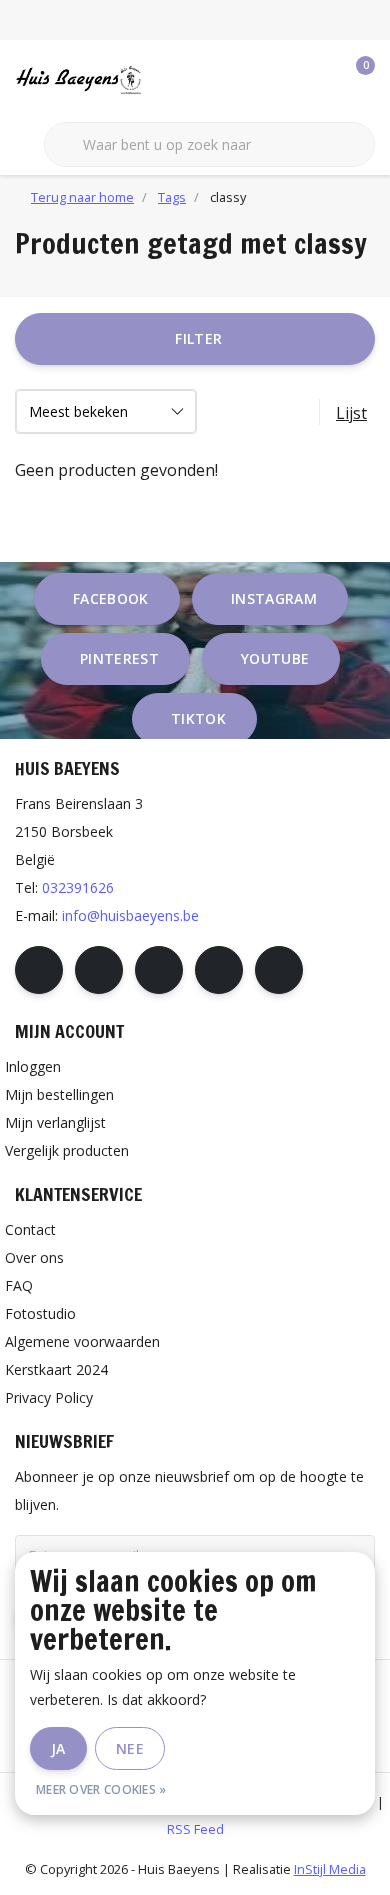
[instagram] (99, 970)
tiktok (198, 718)
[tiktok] (279, 970)
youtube (275, 658)
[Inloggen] (280, 80)
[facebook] (39, 970)
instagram (274, 598)
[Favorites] (318, 80)
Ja (58, 1748)
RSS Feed (195, 1829)
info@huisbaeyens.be (130, 915)
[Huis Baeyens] (114, 79)
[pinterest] (159, 970)
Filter (198, 338)
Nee (130, 1748)
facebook (111, 598)
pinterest (119, 658)
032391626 (78, 887)
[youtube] (219, 970)
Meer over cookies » (101, 1789)
